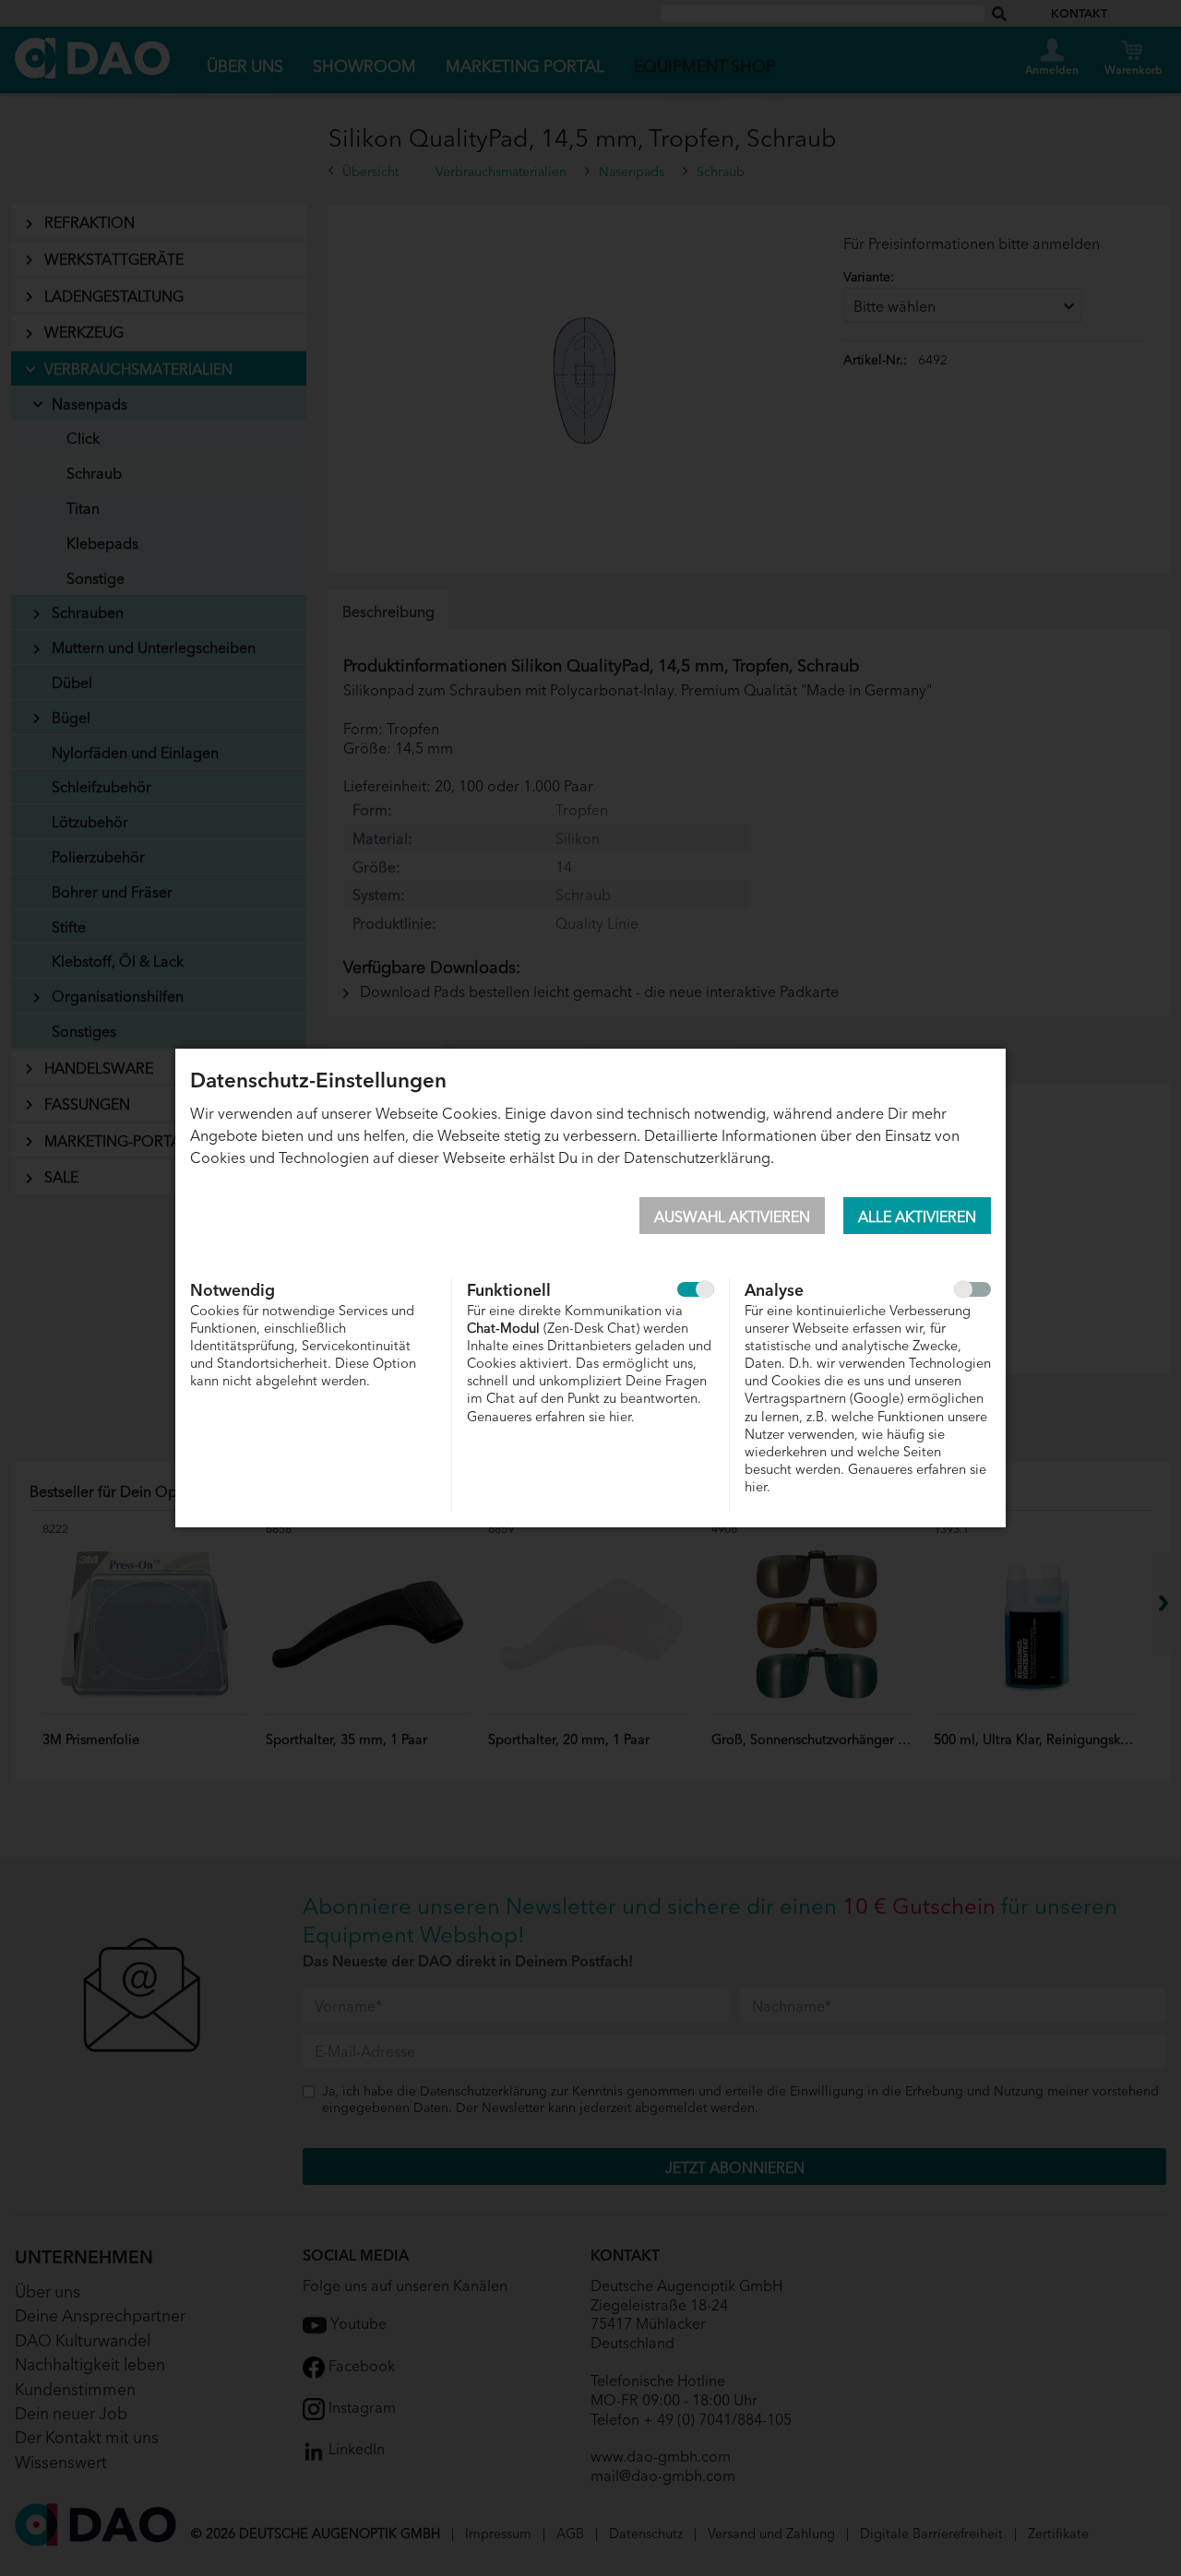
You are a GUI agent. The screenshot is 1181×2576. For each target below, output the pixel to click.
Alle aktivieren (917, 1216)
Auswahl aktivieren (732, 1216)
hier (620, 1415)
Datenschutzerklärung (697, 1157)
